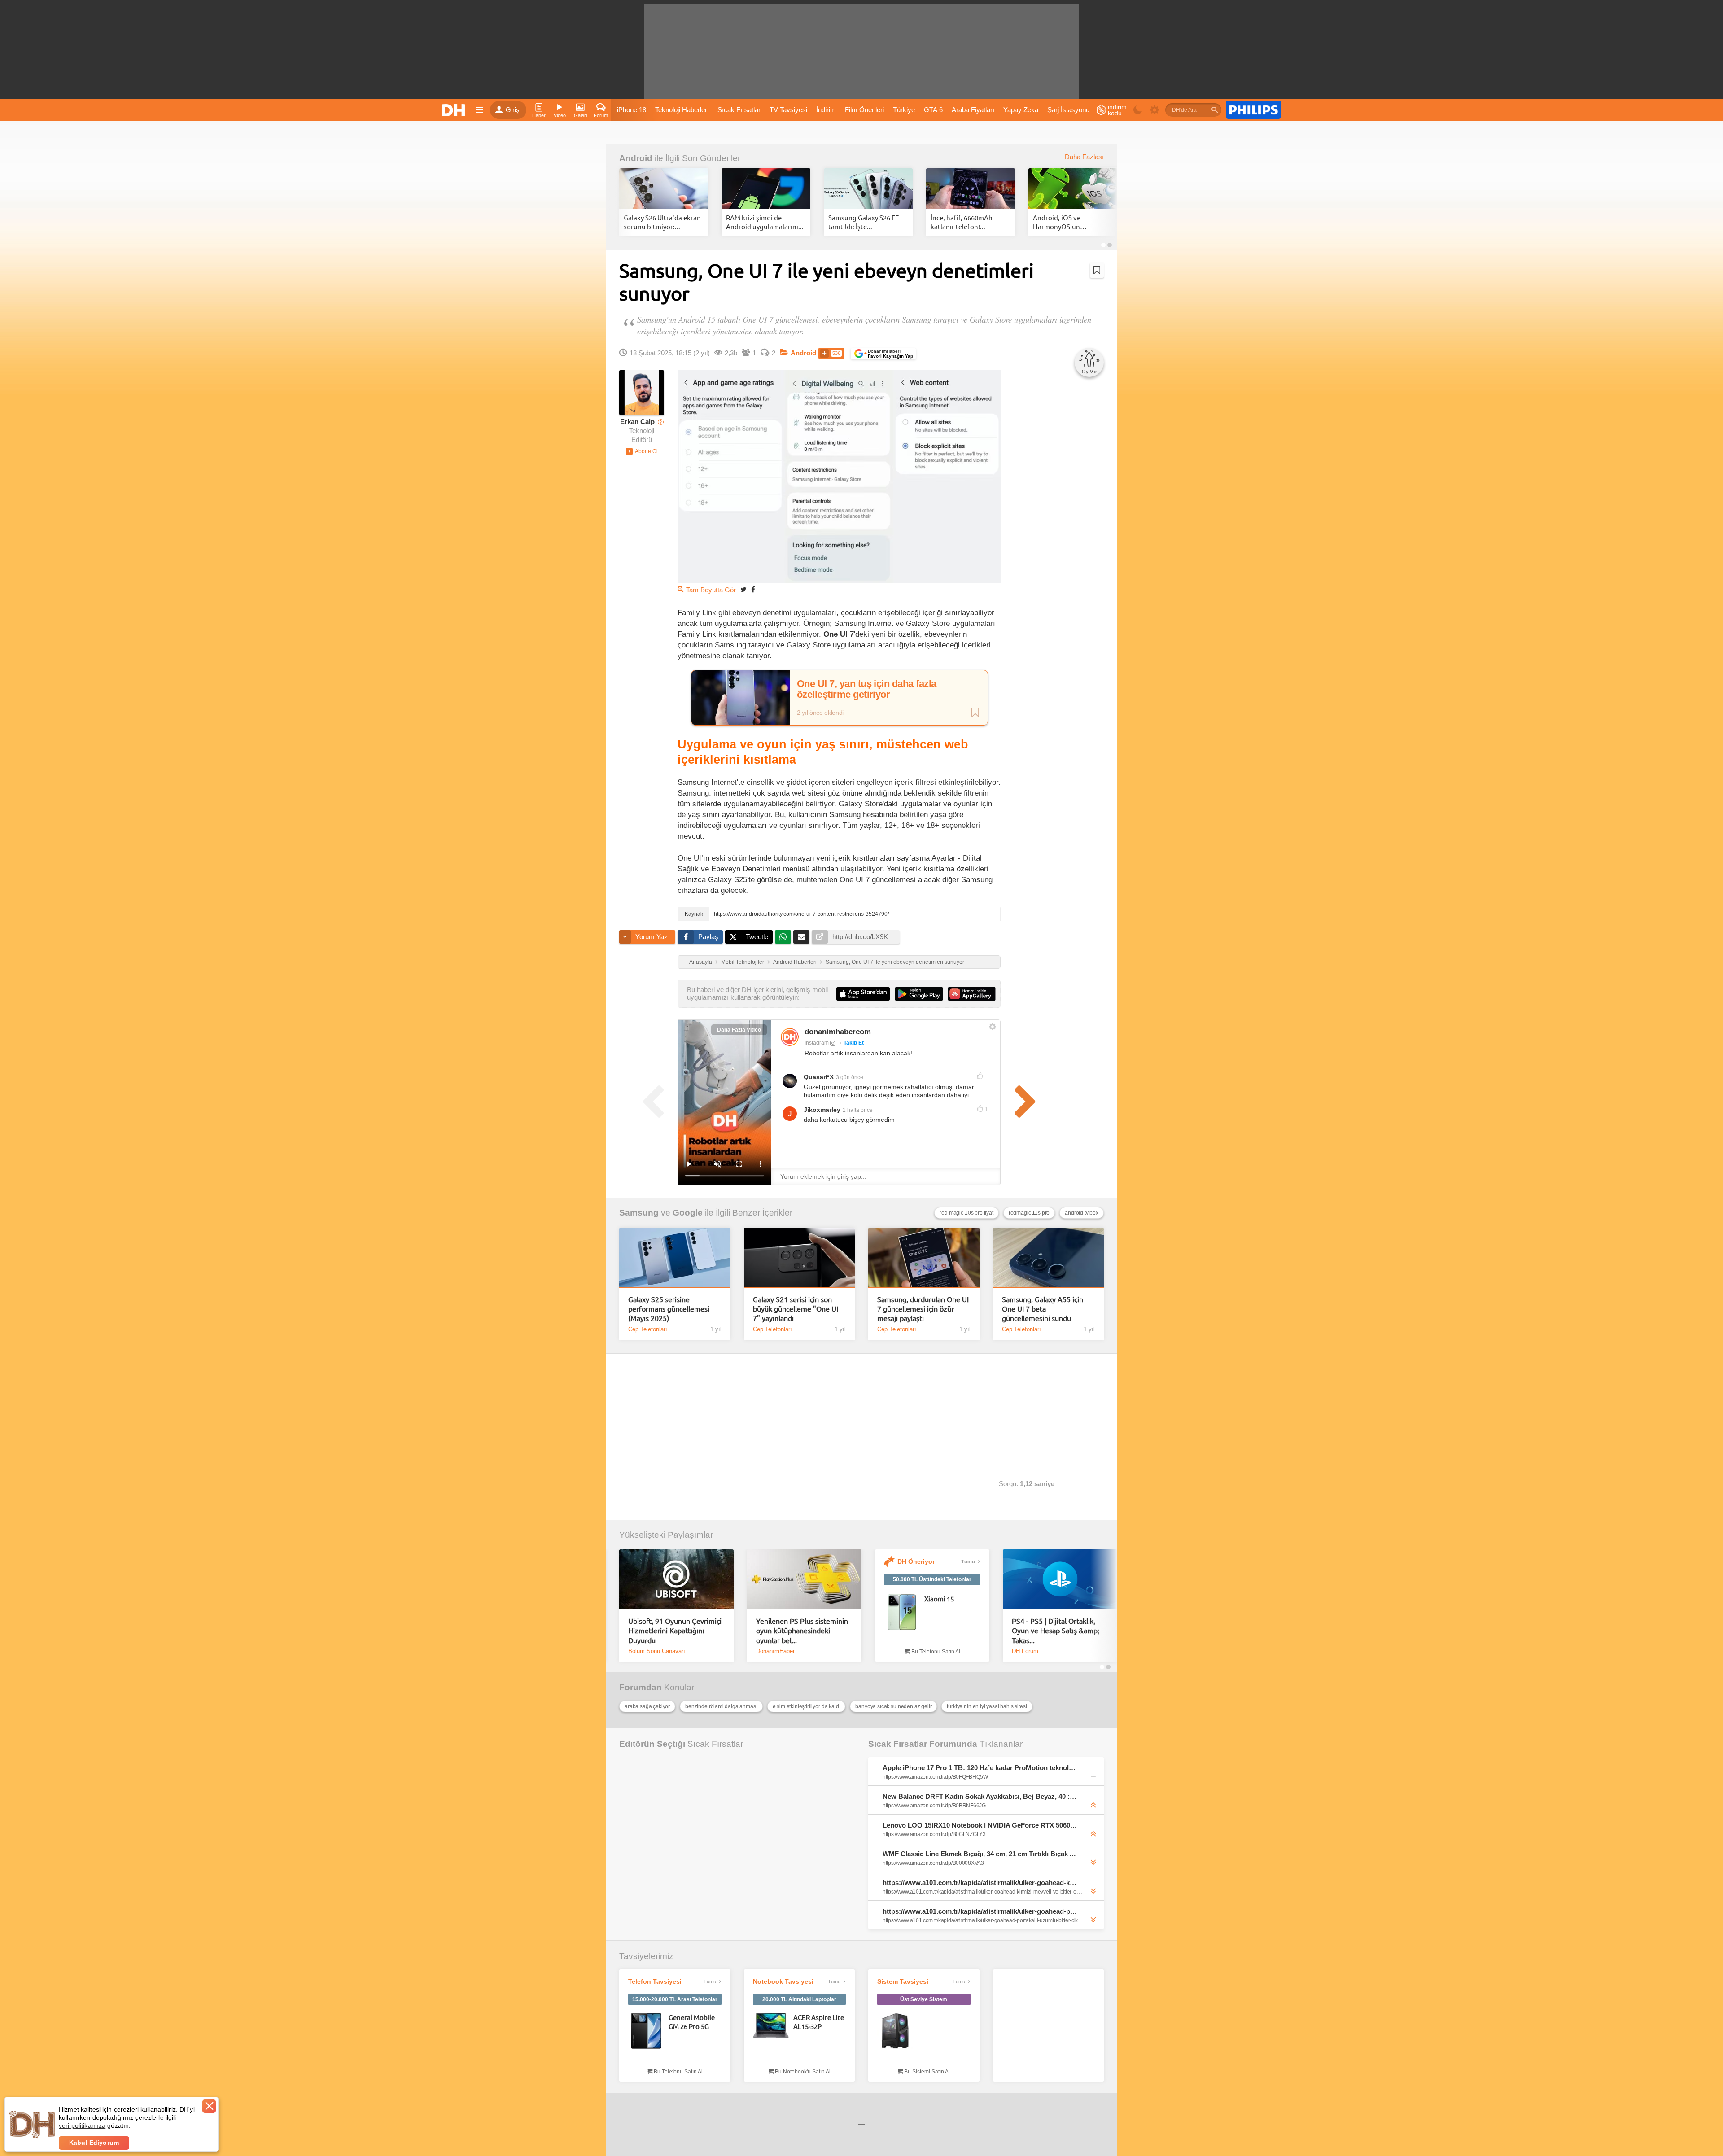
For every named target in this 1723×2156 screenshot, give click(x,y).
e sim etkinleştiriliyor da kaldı (807, 1706)
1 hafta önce (858, 1110)
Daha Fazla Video (739, 1030)
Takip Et (854, 1043)
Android (636, 158)
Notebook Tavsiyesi (783, 1981)
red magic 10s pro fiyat (966, 1213)
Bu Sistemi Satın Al (926, 2072)
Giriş (513, 110)
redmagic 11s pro (1029, 1213)
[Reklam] (1253, 110)
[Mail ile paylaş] (801, 937)
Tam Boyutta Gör (711, 590)
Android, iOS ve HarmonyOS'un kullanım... (1057, 222)
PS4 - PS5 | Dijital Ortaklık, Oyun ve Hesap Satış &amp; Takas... (1056, 1630)
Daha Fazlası (1084, 157)
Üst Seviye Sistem (924, 1999)
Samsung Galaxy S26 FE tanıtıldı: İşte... (864, 222)
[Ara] (1215, 110)
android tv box (1082, 1213)
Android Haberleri (795, 962)
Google (688, 1213)
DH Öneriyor (916, 1561)
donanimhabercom (838, 1032)
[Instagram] (790, 1037)
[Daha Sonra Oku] (1097, 270)
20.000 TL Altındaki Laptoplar (799, 1999)
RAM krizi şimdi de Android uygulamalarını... (765, 222)
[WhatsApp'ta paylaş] (783, 937)
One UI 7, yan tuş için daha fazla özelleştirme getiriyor (867, 689)
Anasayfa (701, 962)
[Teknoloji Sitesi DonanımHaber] (455, 110)
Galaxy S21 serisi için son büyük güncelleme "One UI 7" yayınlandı (796, 1309)
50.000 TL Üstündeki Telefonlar (932, 1579)
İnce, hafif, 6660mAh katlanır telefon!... (962, 222)
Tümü (968, 1561)
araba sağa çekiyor (647, 1706)
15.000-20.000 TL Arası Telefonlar (675, 1999)
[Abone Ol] (642, 451)
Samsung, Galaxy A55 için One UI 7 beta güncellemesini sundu (1043, 1309)
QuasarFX (819, 1077)
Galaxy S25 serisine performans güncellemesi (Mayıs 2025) (669, 1309)
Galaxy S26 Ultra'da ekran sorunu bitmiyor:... (662, 222)
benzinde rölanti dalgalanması (721, 1706)
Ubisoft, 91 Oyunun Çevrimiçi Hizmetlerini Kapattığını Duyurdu (675, 1630)
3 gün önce (850, 1077)
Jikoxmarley (822, 1110)
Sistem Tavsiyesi (903, 1981)
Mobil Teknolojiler (743, 962)
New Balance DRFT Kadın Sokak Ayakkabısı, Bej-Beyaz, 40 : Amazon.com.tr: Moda (980, 1796)
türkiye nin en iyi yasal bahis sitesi (987, 1706)
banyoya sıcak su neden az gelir (893, 1706)
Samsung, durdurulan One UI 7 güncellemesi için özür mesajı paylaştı (923, 1309)
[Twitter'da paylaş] (743, 589)
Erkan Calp (637, 422)
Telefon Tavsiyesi (655, 1981)
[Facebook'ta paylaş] (753, 589)
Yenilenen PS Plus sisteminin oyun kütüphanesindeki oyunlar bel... (802, 1630)
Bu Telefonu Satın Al (935, 1652)
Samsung (639, 1213)
